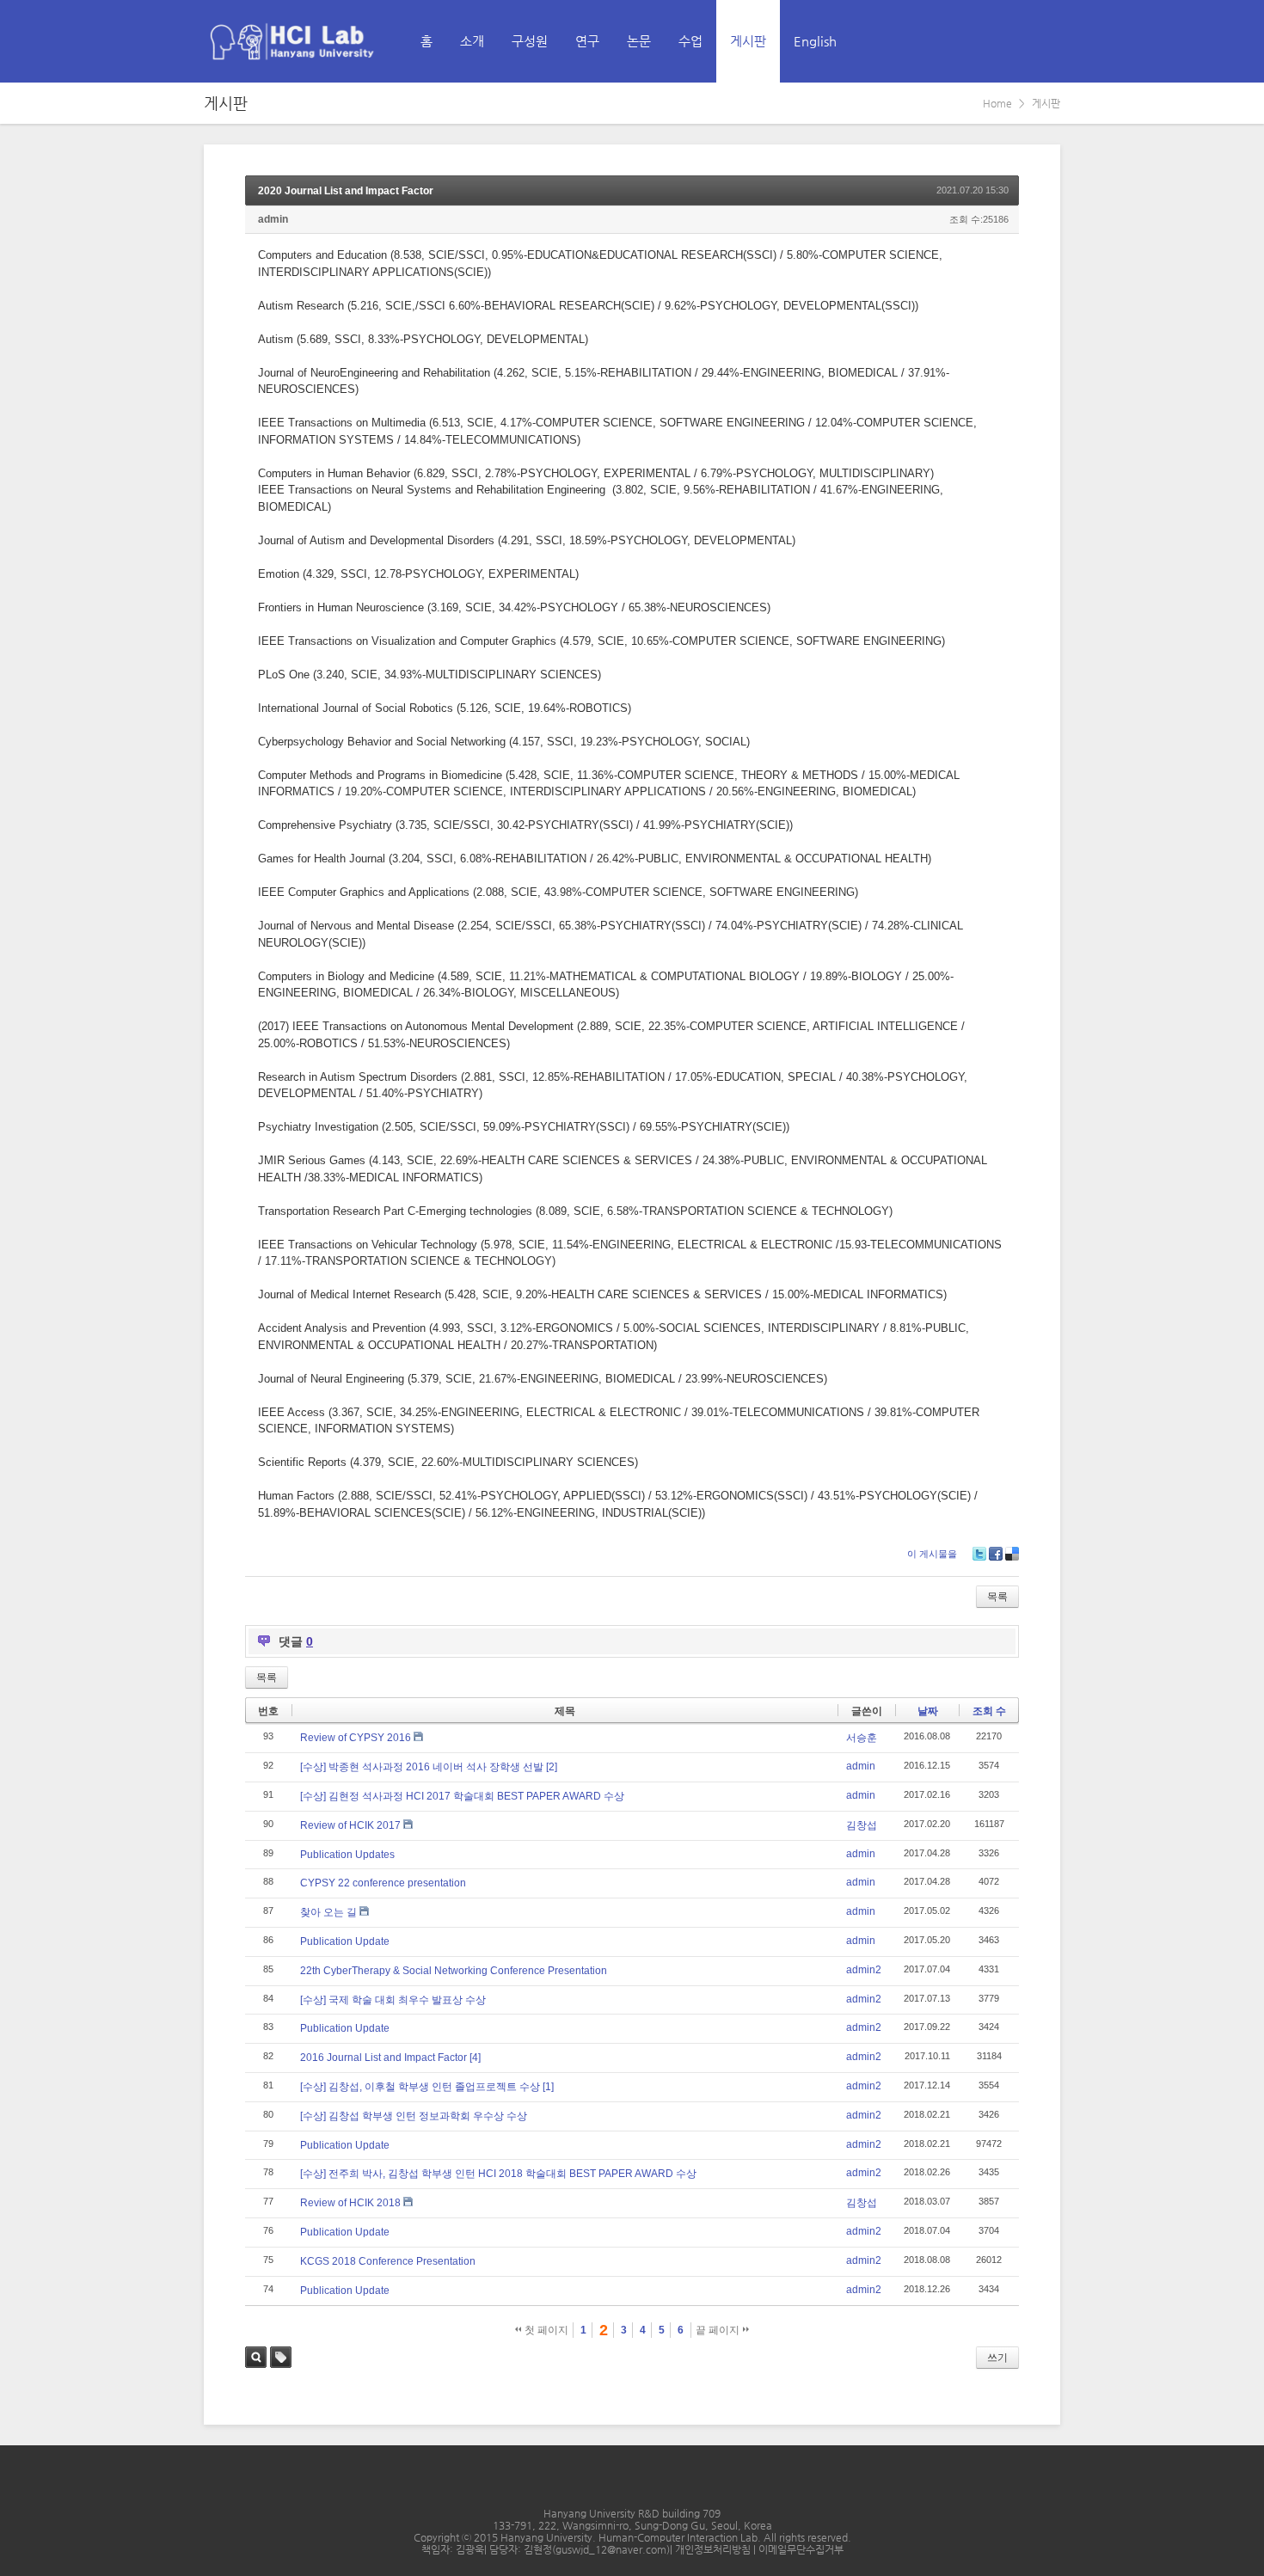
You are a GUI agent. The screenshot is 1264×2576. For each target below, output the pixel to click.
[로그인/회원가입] (1046, 41)
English (815, 41)
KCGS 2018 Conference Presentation (388, 2261)
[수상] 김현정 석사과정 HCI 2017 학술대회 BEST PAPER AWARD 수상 (462, 1796)
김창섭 (862, 1825)
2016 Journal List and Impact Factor (383, 2058)
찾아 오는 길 (328, 1912)
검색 (256, 2357)
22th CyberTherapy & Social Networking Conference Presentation (454, 1971)
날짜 (928, 1711)
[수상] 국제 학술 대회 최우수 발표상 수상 (393, 2000)
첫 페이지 (545, 2330)
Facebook (996, 1554)
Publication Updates (347, 1855)
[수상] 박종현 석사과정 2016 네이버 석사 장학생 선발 (422, 1767)
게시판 (748, 41)
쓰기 (997, 2358)
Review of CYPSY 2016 (356, 1738)
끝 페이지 (719, 2330)
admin (273, 219)
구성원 (530, 41)
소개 (472, 41)
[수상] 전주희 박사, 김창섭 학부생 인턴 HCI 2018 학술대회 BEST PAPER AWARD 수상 (498, 2174)
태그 (281, 2357)
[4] (475, 2058)
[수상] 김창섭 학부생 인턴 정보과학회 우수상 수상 (414, 2116)
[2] (552, 1767)
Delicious (1012, 1554)
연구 (587, 41)
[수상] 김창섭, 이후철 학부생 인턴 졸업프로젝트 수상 (420, 2087)
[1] (548, 2087)
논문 (639, 41)
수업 (690, 41)
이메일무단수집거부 (801, 2549)
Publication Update (345, 1941)
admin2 (864, 1970)
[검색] (1009, 41)
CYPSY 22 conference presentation (383, 1883)
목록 (997, 1597)
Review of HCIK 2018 (350, 2203)
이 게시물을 (932, 1554)
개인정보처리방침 (714, 2549)
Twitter (979, 1554)
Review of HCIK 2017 (350, 1825)
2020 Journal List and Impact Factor (346, 191)
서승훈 (862, 1738)
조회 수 (989, 1711)
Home (997, 103)
